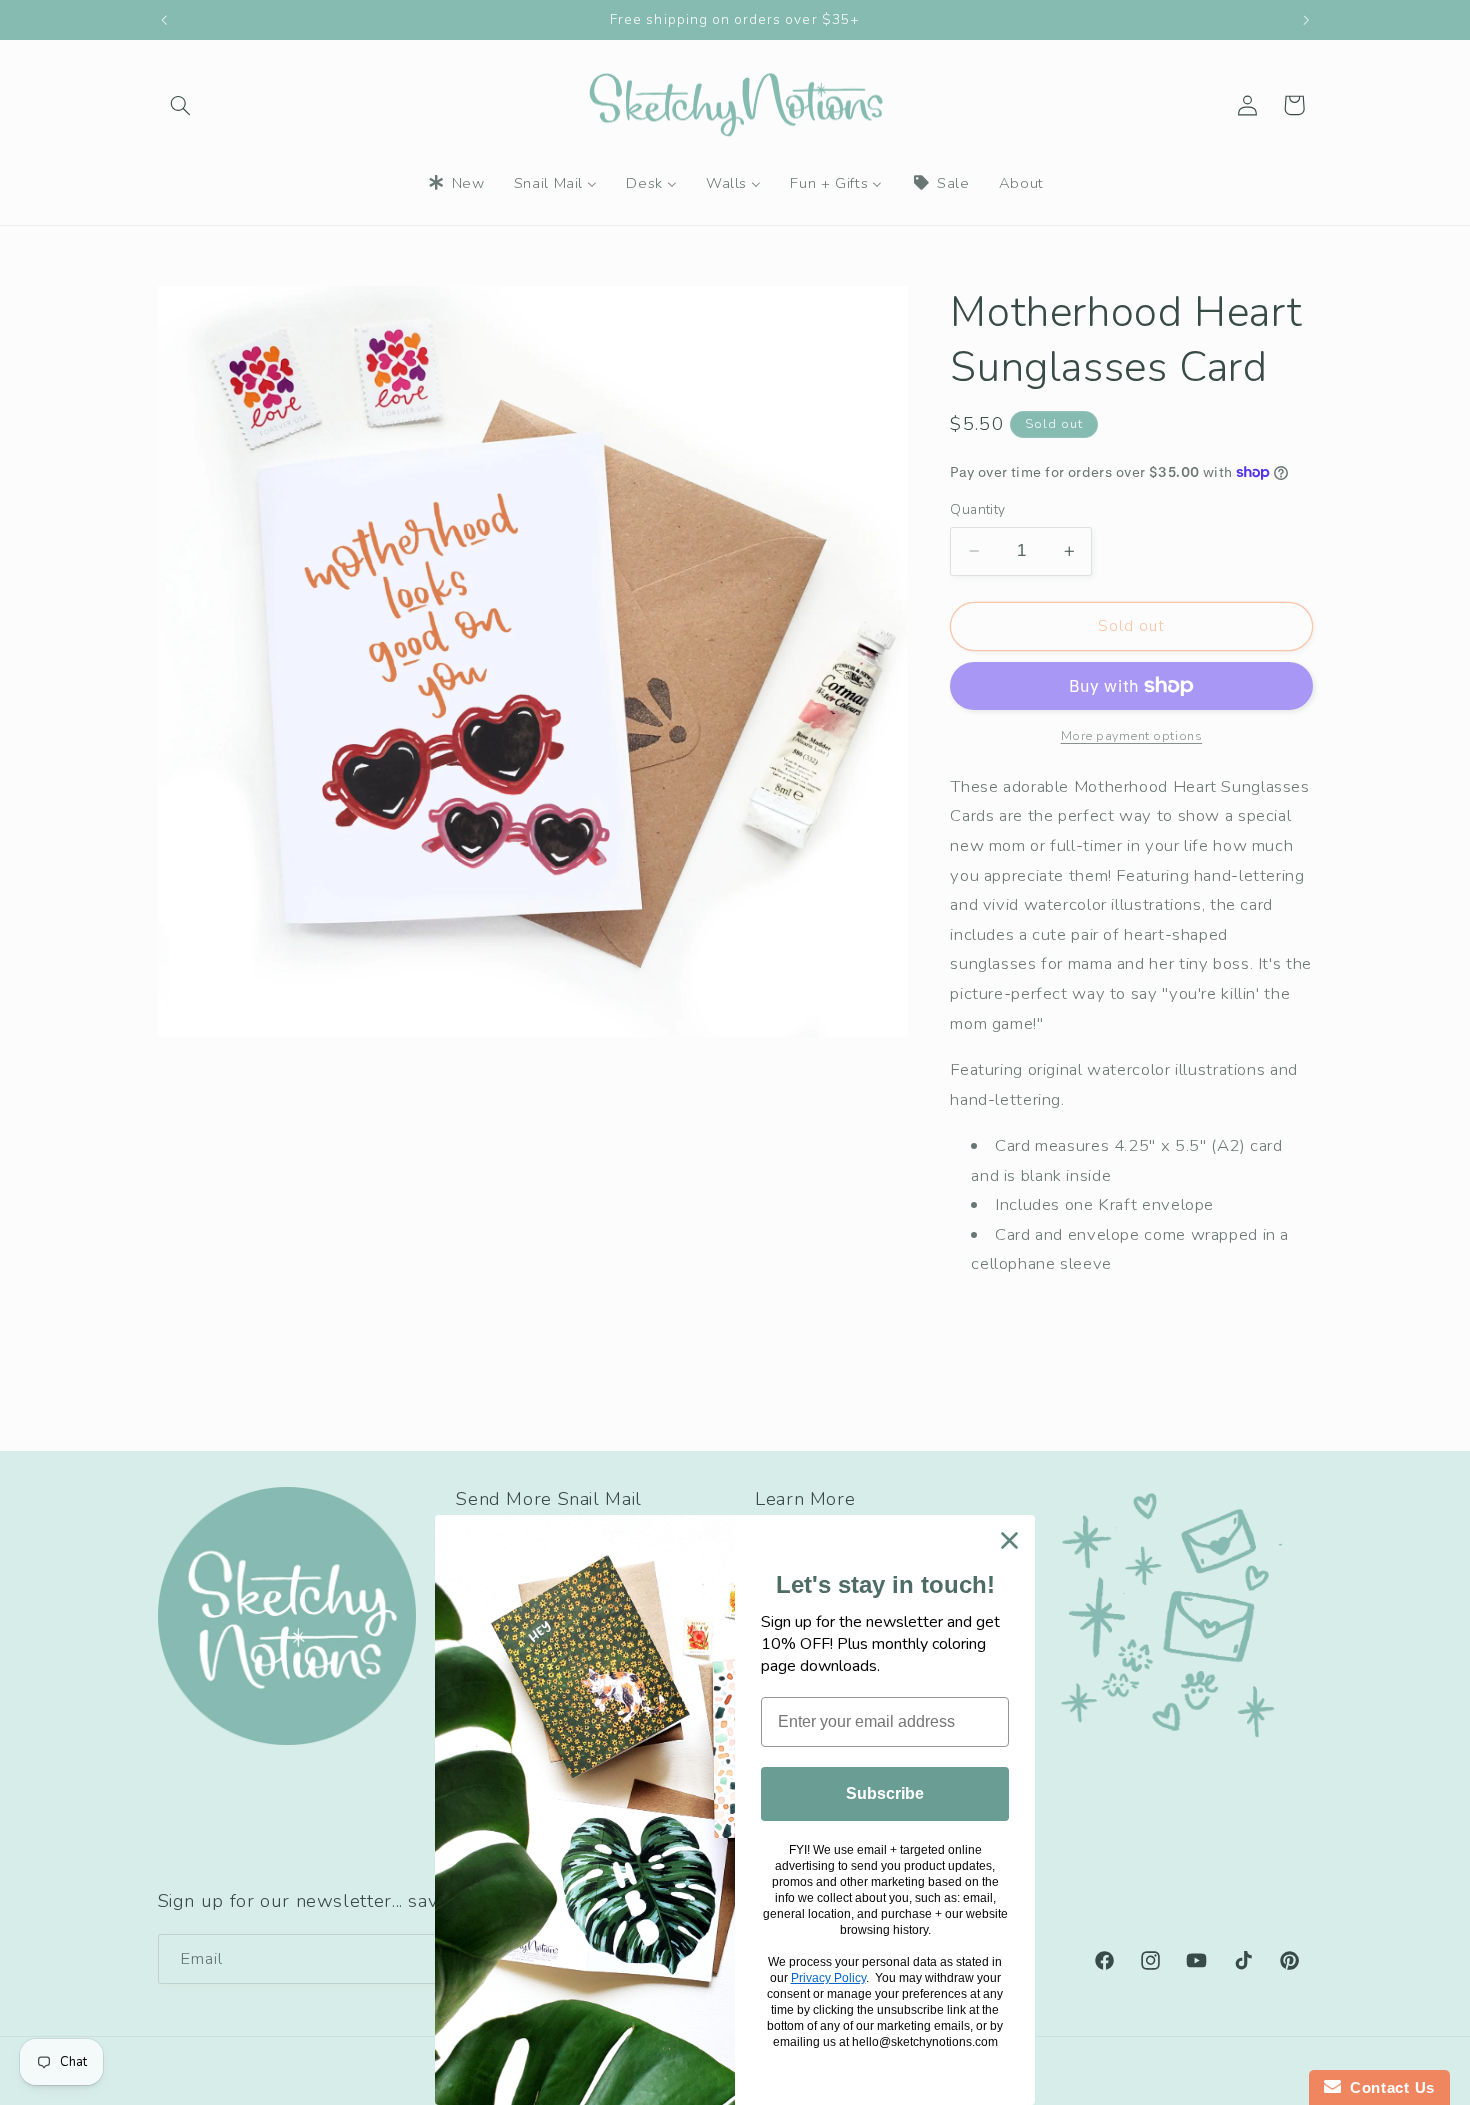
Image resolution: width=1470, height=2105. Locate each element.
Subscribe (885, 1793)
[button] (181, 105)
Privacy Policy (828, 1978)
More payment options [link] (1132, 735)
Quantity (977, 509)
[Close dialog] (1009, 1540)
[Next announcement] (1306, 20)
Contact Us (1388, 2087)
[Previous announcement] (164, 20)
